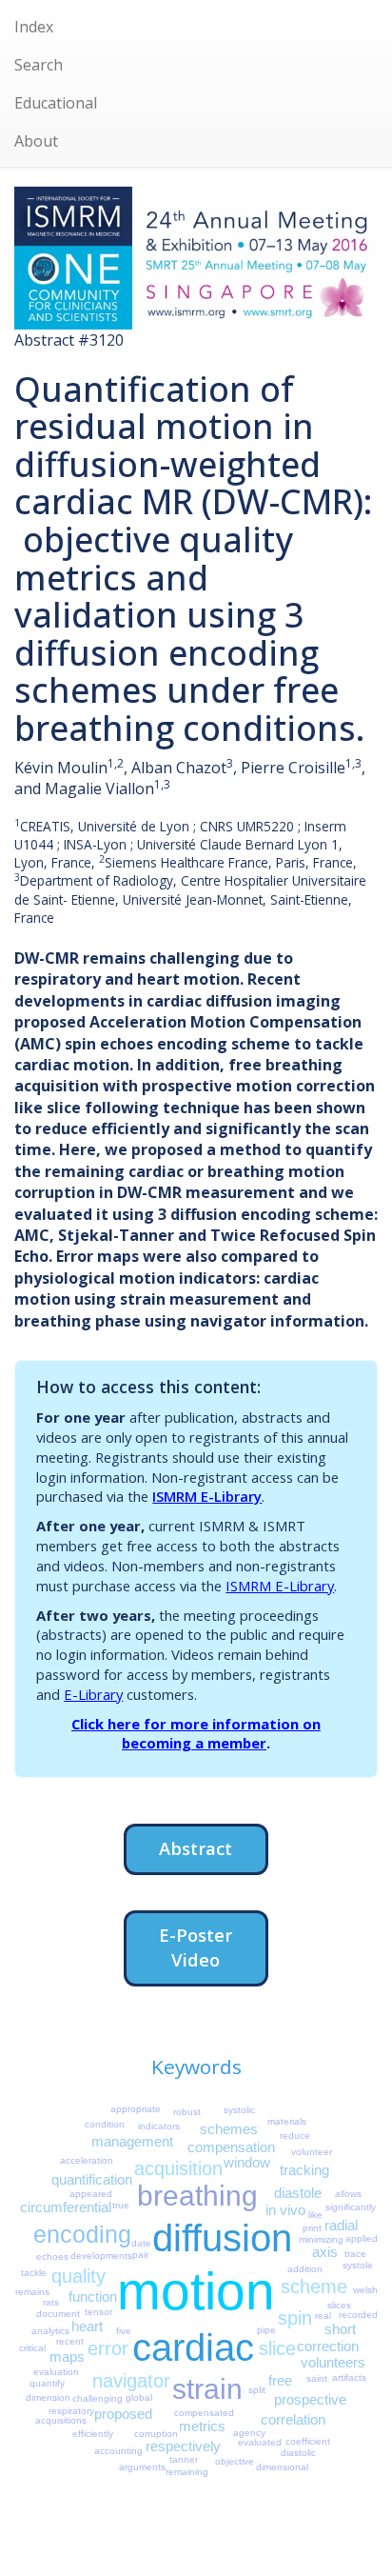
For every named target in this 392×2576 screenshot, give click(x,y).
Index (34, 27)
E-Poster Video (196, 1947)
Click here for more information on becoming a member (196, 1734)
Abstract (196, 1848)
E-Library (93, 1694)
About (36, 141)
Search (39, 65)
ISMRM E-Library (207, 1496)
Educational (56, 103)
